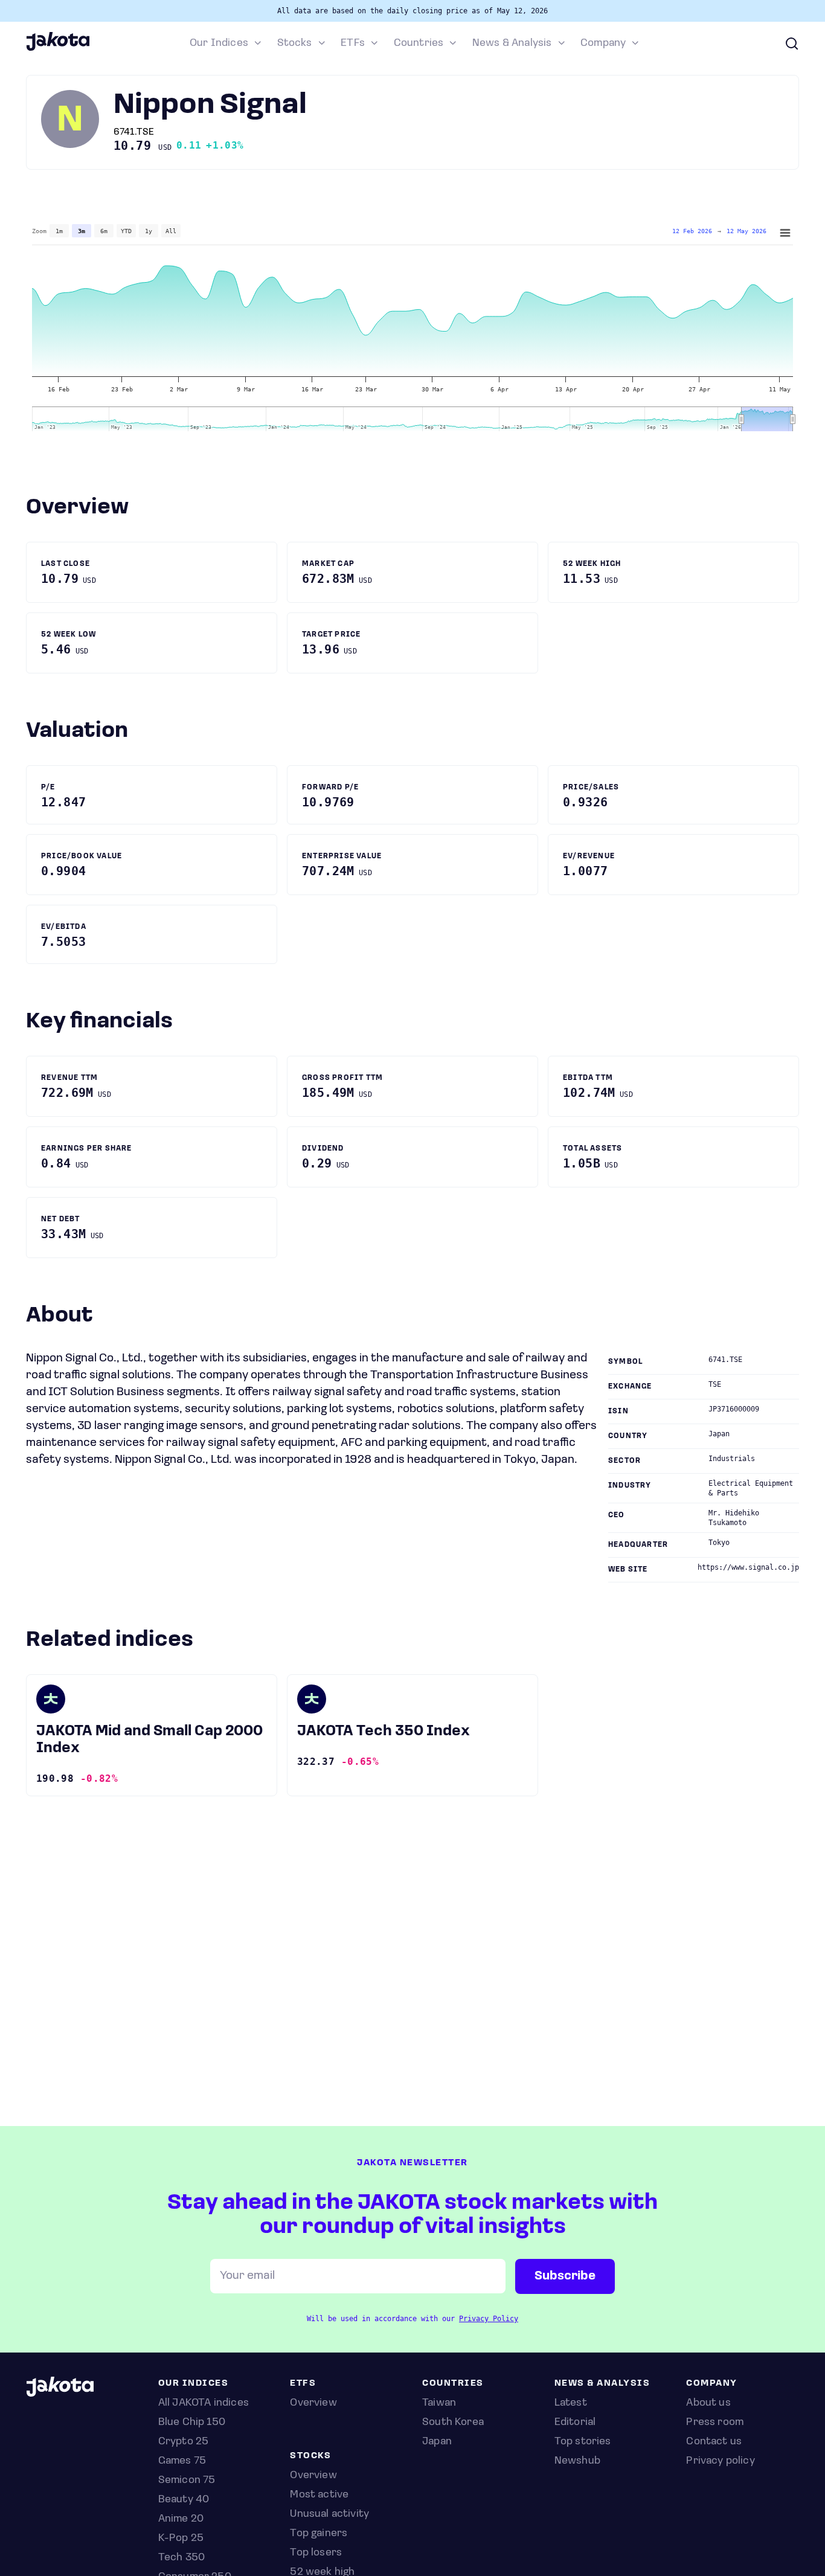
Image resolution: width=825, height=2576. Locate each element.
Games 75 (182, 2461)
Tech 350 (181, 2558)
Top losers (316, 2553)
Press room (715, 2423)
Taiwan (439, 2403)
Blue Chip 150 (192, 2423)
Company (603, 43)
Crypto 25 (184, 2442)
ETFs (353, 43)
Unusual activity (329, 2514)
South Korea (453, 2423)
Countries (419, 43)
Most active (319, 2495)
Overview (313, 2476)
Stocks (295, 43)
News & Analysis (512, 43)
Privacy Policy (489, 2319)
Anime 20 (181, 2519)
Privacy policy (721, 2461)
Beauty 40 (184, 2500)
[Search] (792, 43)
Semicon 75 (187, 2481)
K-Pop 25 (181, 2539)
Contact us (714, 2442)
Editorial (575, 2423)
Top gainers (319, 2534)
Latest (571, 2403)
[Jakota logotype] (58, 49)
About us (708, 2403)
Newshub (577, 2461)
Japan (437, 2442)
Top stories (583, 2442)
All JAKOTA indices (204, 2403)
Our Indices (219, 43)
